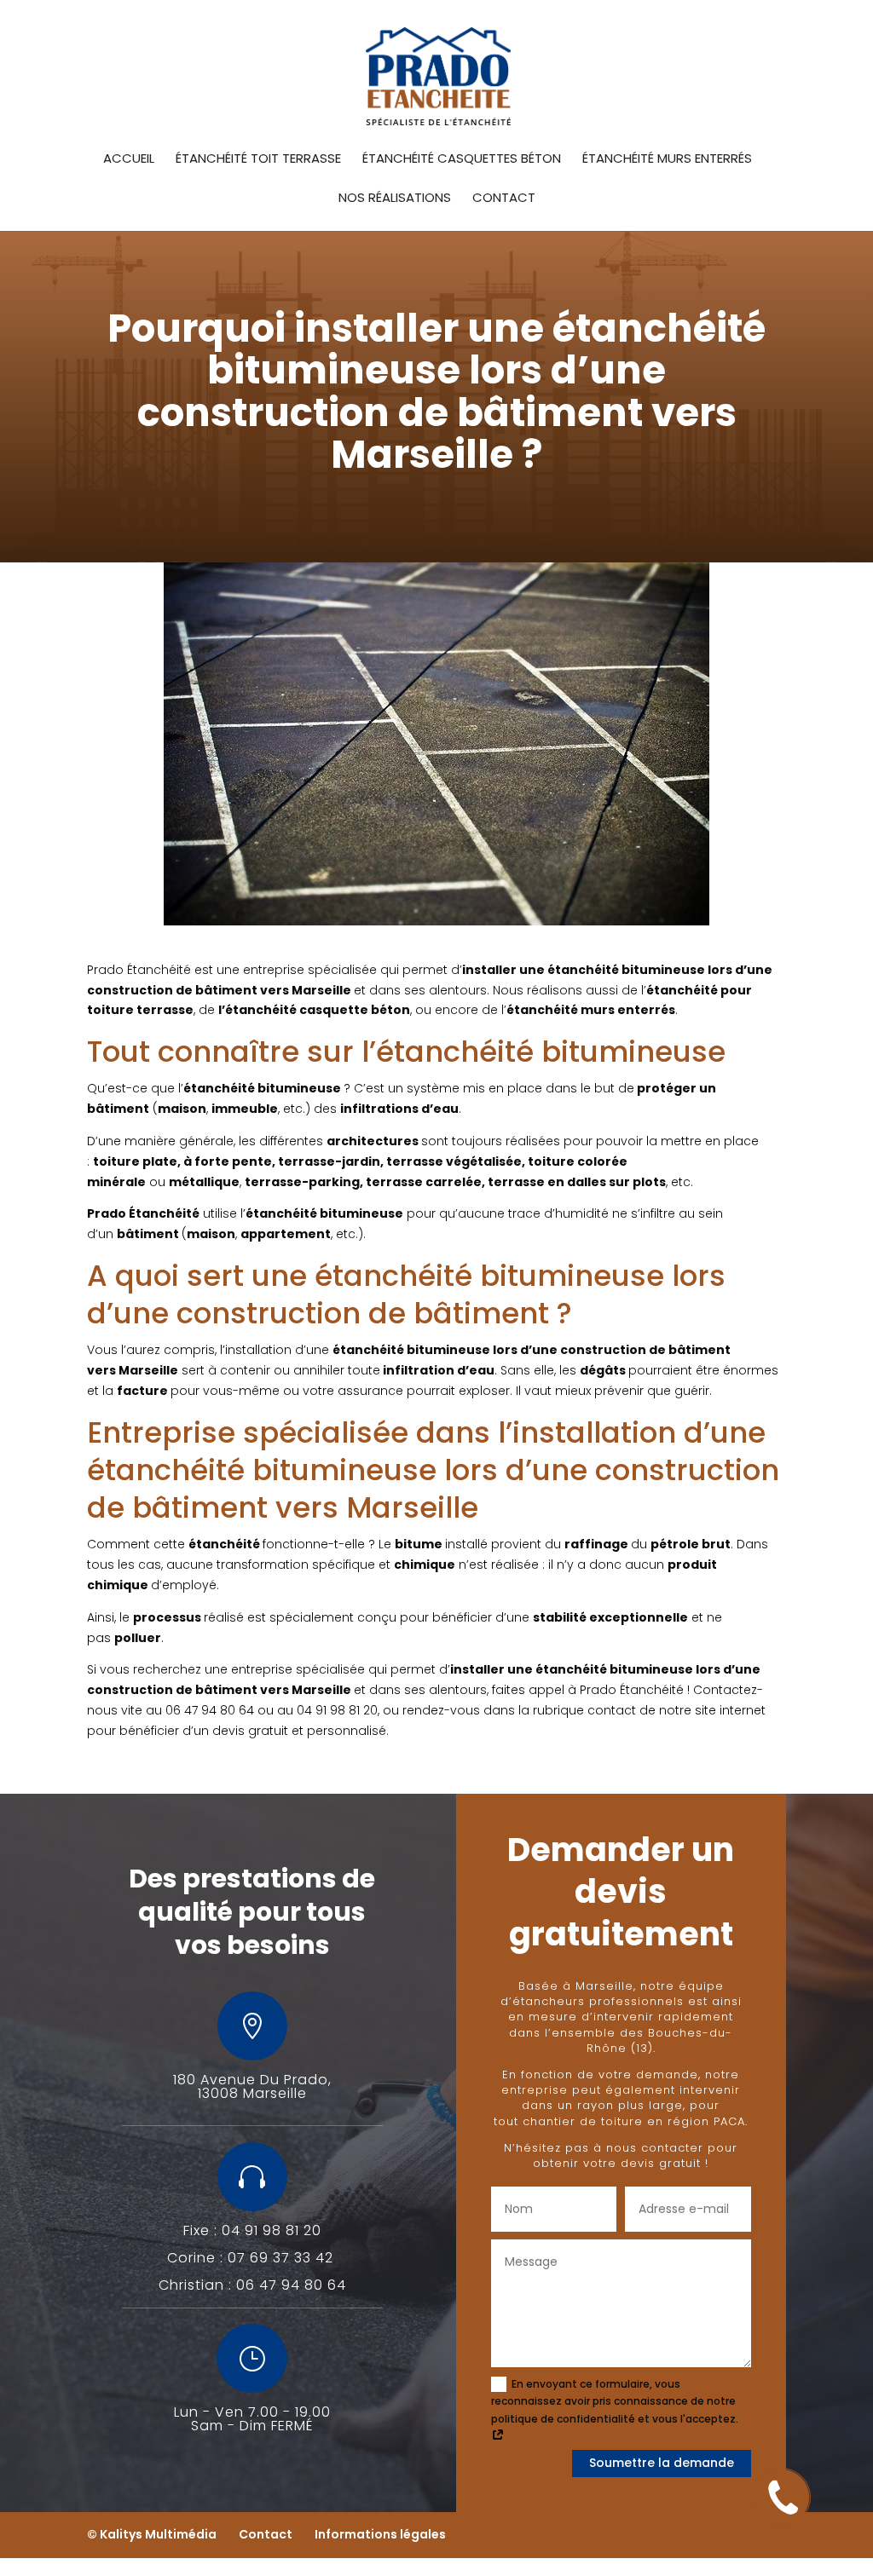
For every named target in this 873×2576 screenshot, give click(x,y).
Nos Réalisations (395, 199)
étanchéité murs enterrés (667, 160)
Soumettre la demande (662, 2463)
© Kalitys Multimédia (152, 2534)
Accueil (129, 160)
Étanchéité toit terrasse (258, 160)
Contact (504, 199)
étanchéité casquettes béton (462, 160)
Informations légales (380, 2534)
